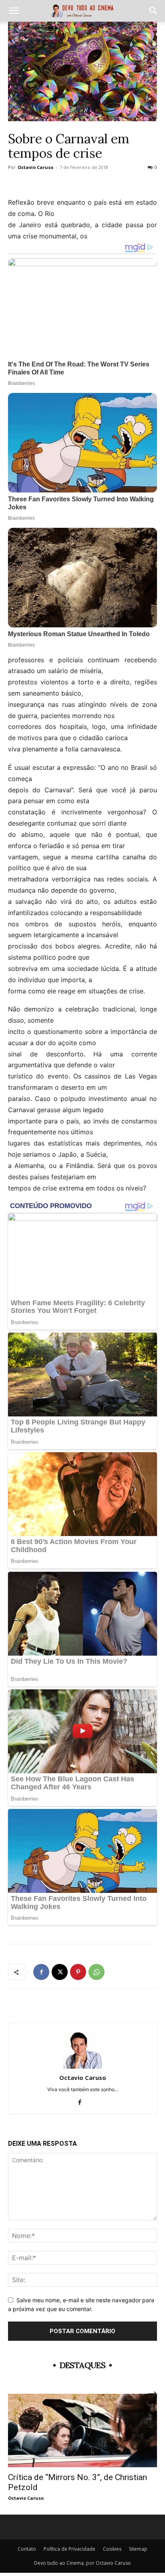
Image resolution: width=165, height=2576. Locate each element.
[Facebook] (41, 1972)
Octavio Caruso (35, 167)
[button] (14, 11)
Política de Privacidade (69, 2549)
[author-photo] (82, 2066)
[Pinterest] (78, 1972)
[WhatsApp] (97, 1972)
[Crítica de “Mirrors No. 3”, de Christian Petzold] (82, 2430)
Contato (27, 2549)
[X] (60, 1972)
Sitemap (138, 2549)
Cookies (112, 2549)
